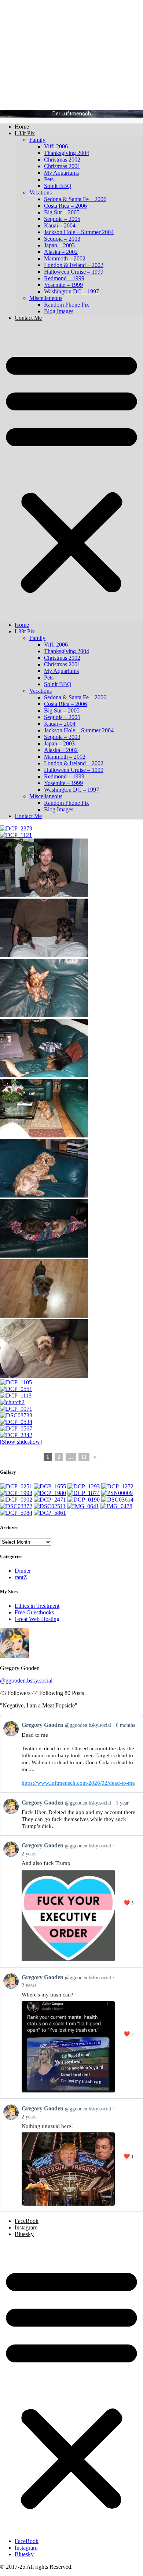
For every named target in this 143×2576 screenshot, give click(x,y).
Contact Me (28, 318)
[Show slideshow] (21, 1442)
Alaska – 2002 (61, 252)
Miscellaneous (46, 298)
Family (37, 140)
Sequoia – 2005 (62, 219)
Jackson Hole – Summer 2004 (79, 232)
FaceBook (27, 2221)
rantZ (21, 1577)
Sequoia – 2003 (62, 239)
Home (22, 127)
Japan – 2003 (59, 245)
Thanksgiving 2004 (67, 153)
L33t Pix (25, 133)
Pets (49, 179)
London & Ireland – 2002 (74, 265)
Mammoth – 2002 (65, 258)
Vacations (41, 193)
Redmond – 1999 (64, 278)
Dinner (23, 1571)
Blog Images (59, 311)
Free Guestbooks (34, 1612)
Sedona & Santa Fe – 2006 (75, 199)
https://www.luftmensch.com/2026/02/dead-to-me (78, 1783)
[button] (71, 471)
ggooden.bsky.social (26, 1681)
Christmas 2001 (62, 166)
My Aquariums (61, 173)
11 (84, 1457)
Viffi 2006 (56, 146)
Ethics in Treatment (37, 1606)
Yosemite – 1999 (63, 285)
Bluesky (24, 2234)
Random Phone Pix (67, 305)
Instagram (26, 2227)
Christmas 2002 (62, 160)
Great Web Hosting (37, 1619)
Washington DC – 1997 (71, 291)
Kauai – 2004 (60, 225)
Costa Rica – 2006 (65, 206)
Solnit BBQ (58, 186)
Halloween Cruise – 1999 (74, 272)
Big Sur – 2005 (62, 212)
